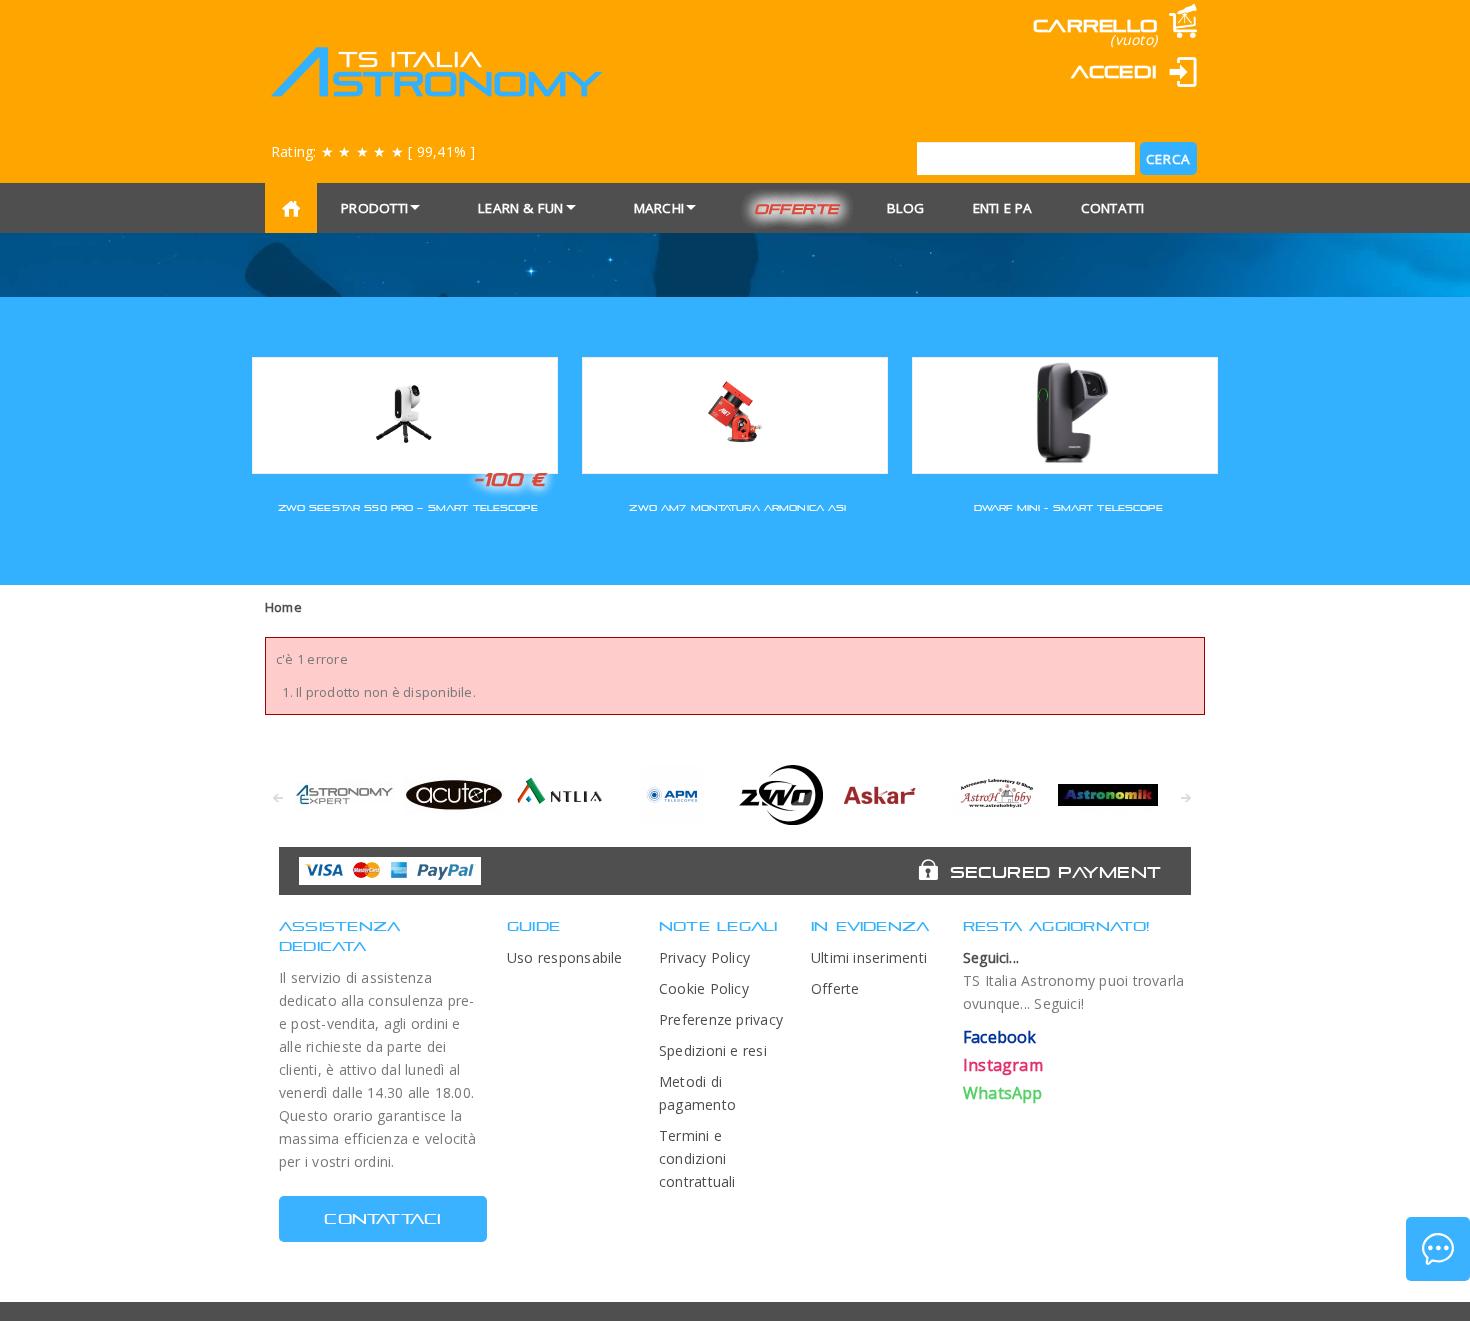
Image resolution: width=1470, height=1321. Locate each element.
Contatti (1113, 208)
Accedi (1114, 71)
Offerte (796, 208)
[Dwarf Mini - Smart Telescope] (1065, 412)
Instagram (1003, 1065)
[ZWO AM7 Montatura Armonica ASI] (735, 412)
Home (283, 607)
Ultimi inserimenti (869, 957)
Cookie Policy (704, 988)
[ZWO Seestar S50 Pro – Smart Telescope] (405, 412)
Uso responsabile (565, 957)
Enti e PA (1003, 208)
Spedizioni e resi (713, 1050)
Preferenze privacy (721, 1019)
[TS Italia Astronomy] (435, 72)
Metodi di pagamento (697, 1093)
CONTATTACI (382, 1218)
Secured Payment (1055, 872)
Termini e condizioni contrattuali (697, 1158)
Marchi (659, 208)
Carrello (1095, 25)
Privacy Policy (704, 957)
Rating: (373, 151)
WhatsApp (1003, 1093)
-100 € (509, 479)
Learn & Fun (521, 208)
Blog (906, 208)
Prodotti (374, 208)
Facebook (1000, 1037)
